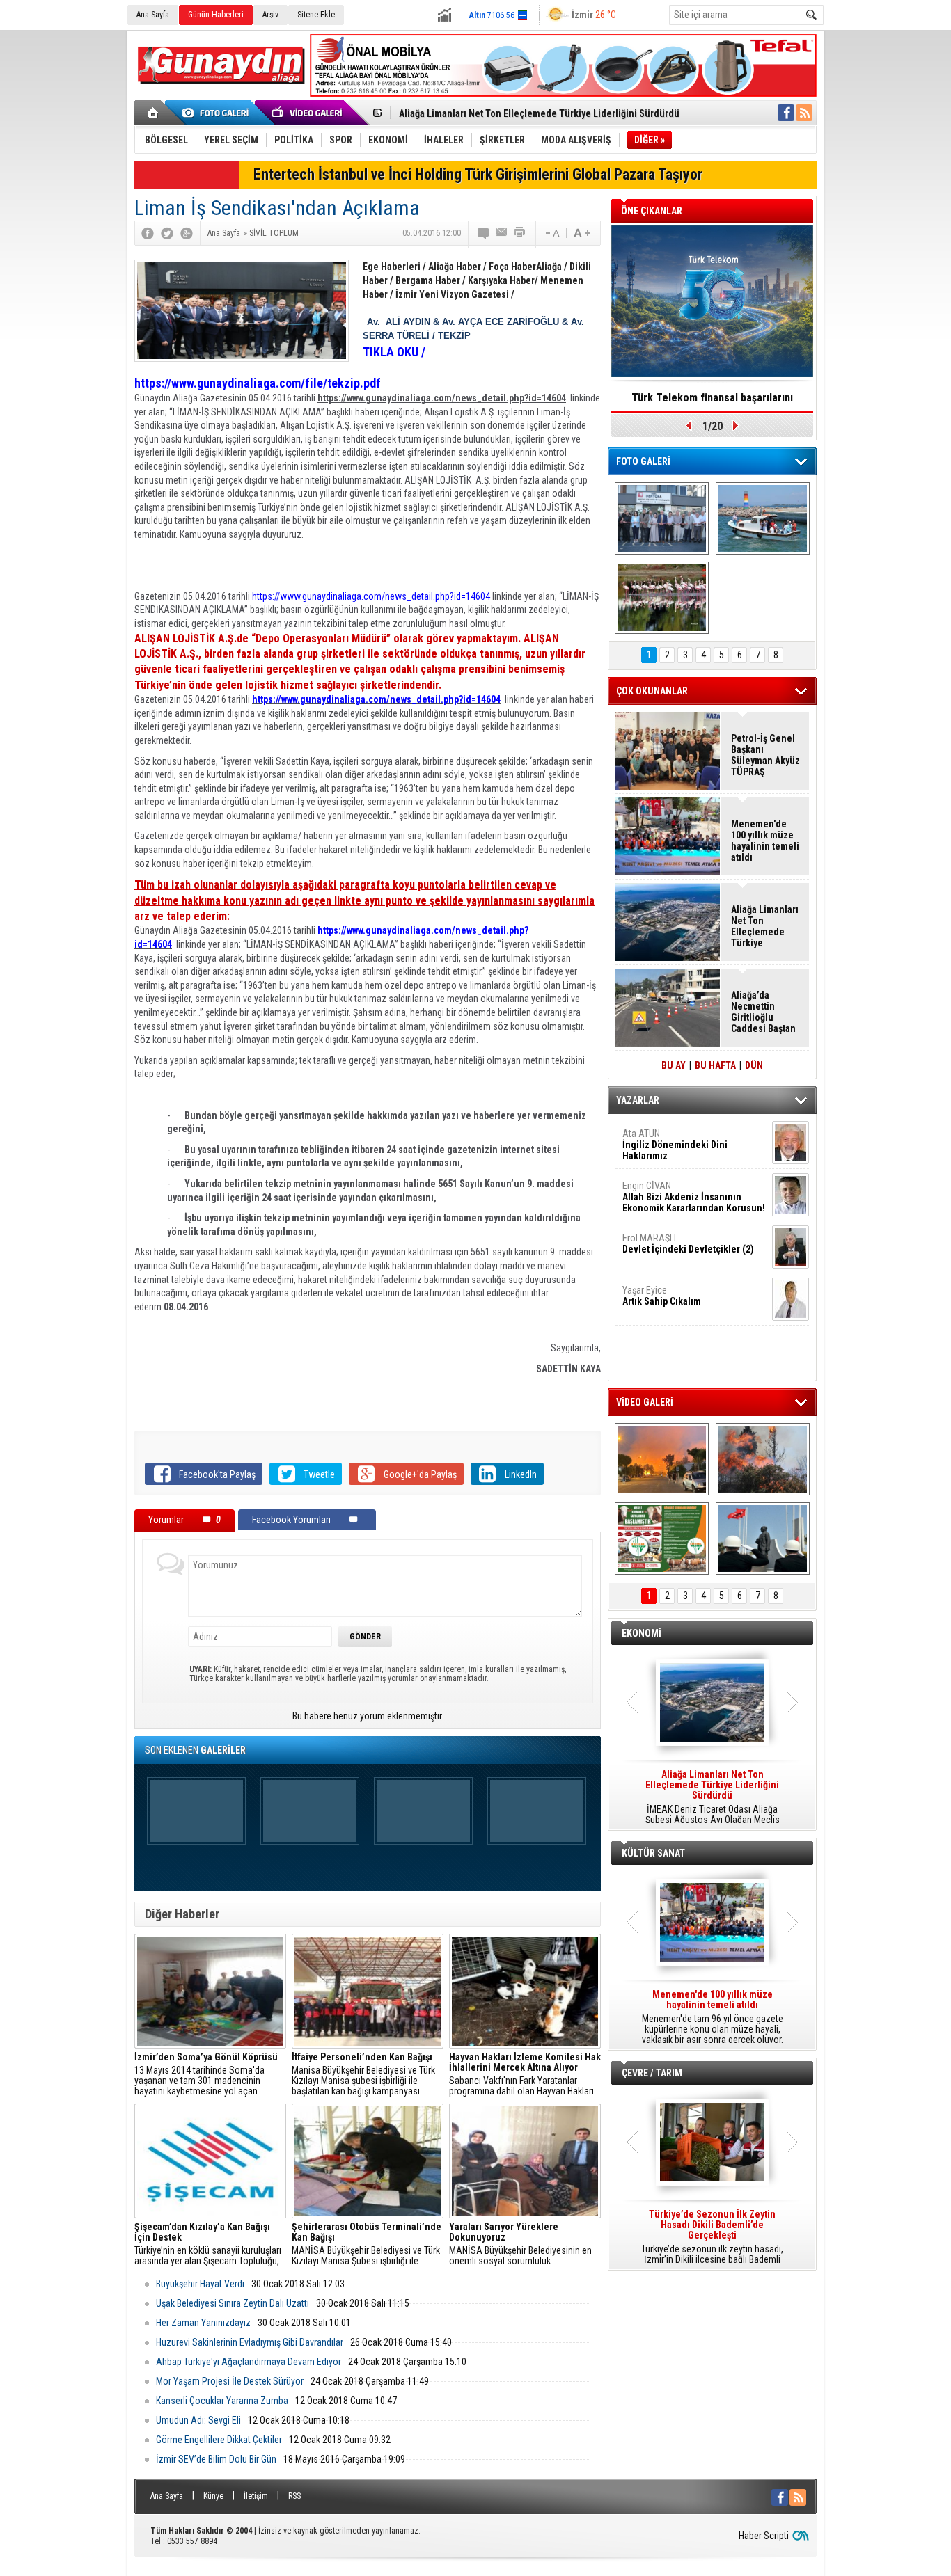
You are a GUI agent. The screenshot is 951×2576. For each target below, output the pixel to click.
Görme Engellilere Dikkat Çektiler (219, 2440)
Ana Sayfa (153, 15)
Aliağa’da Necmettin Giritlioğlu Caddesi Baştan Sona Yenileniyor (763, 1012)
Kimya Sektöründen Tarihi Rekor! (712, 398)
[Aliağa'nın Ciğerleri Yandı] (763, 1459)
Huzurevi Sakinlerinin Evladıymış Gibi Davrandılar (250, 2342)
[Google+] (187, 233)
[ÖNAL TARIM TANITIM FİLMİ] (662, 1539)
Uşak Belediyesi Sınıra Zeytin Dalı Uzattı (233, 2303)
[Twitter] (167, 233)
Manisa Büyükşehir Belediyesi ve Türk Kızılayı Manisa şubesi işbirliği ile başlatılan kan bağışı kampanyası (363, 2074)
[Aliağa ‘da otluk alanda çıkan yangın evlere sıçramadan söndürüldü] (662, 1459)
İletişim (256, 2496)
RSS (294, 2496)
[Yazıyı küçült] (551, 233)
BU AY (674, 1065)
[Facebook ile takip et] (786, 113)
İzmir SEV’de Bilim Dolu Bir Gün (216, 2459)
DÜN (754, 1065)
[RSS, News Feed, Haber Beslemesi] (804, 113)
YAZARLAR (638, 1100)
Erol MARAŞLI (688, 1243)
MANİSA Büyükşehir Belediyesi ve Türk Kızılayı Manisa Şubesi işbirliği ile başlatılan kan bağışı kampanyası (367, 2244)
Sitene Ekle (316, 15)
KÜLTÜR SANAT (653, 1853)
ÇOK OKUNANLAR (652, 691)
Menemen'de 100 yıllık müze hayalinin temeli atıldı (765, 841)
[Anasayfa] (154, 113)
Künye (213, 2496)
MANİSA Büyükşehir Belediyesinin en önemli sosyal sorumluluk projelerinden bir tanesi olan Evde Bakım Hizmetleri (520, 2244)
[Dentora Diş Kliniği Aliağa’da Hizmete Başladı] (662, 518)
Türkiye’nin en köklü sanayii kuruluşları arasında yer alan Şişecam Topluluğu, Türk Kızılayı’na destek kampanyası (208, 2244)
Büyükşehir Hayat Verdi (200, 2284)
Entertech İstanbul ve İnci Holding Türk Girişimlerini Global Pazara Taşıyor (478, 174)
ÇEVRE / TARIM (652, 2073)
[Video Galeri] (308, 113)
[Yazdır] (520, 233)
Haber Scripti (764, 2536)
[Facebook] (148, 233)
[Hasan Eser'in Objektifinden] (662, 598)
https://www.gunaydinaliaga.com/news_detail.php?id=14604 (371, 596)
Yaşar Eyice (662, 1296)
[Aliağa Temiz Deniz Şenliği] (763, 518)
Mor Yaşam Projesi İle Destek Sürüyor (230, 2381)
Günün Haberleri (216, 15)
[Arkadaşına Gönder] (502, 233)
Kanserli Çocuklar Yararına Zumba (222, 2401)
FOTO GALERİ (643, 461)
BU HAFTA (715, 1065)
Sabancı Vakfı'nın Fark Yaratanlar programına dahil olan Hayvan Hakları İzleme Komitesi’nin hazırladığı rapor (525, 2074)
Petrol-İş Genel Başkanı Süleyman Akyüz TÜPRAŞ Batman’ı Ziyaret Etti (765, 755)
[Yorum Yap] (484, 233)
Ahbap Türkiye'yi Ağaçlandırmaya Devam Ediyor (249, 2362)
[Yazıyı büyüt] (582, 233)
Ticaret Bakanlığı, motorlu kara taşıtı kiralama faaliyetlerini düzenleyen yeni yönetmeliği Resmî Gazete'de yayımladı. (712, 1797)
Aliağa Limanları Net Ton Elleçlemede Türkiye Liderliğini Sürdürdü (539, 113)
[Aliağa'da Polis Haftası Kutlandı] (763, 1539)
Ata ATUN (675, 1145)
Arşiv (270, 15)
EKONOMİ (642, 1633)
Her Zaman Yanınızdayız (203, 2323)
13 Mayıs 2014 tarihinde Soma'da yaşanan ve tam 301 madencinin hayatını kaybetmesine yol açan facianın (206, 2074)
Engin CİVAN (694, 1197)
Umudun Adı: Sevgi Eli (198, 2420)
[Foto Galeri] (218, 113)
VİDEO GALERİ (645, 1402)
